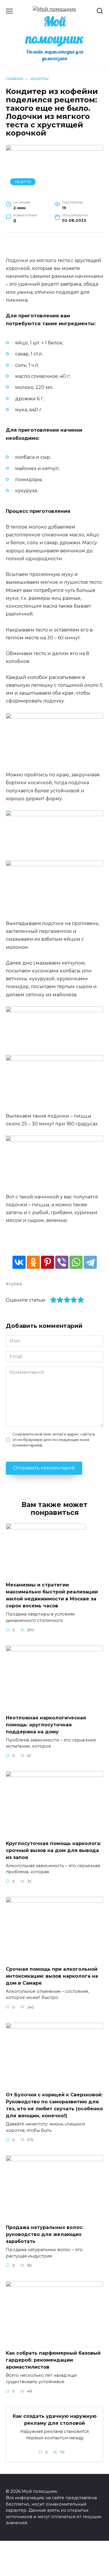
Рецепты (23, 182)
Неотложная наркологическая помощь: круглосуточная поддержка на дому (46, 1724)
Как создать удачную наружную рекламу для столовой (55, 2420)
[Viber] (62, 1262)
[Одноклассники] (33, 1262)
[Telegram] (90, 1262)
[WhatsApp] (76, 1262)
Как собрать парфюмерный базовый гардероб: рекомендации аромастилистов (53, 2360)
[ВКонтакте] (19, 1262)
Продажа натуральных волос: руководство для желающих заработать (45, 2234)
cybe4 (16, 1284)
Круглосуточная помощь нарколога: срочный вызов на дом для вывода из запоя (53, 1850)
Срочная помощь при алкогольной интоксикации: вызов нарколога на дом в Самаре (52, 1976)
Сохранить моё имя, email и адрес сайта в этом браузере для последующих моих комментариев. (54, 1440)
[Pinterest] (48, 1262)
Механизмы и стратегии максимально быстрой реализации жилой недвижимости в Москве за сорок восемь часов (52, 1595)
